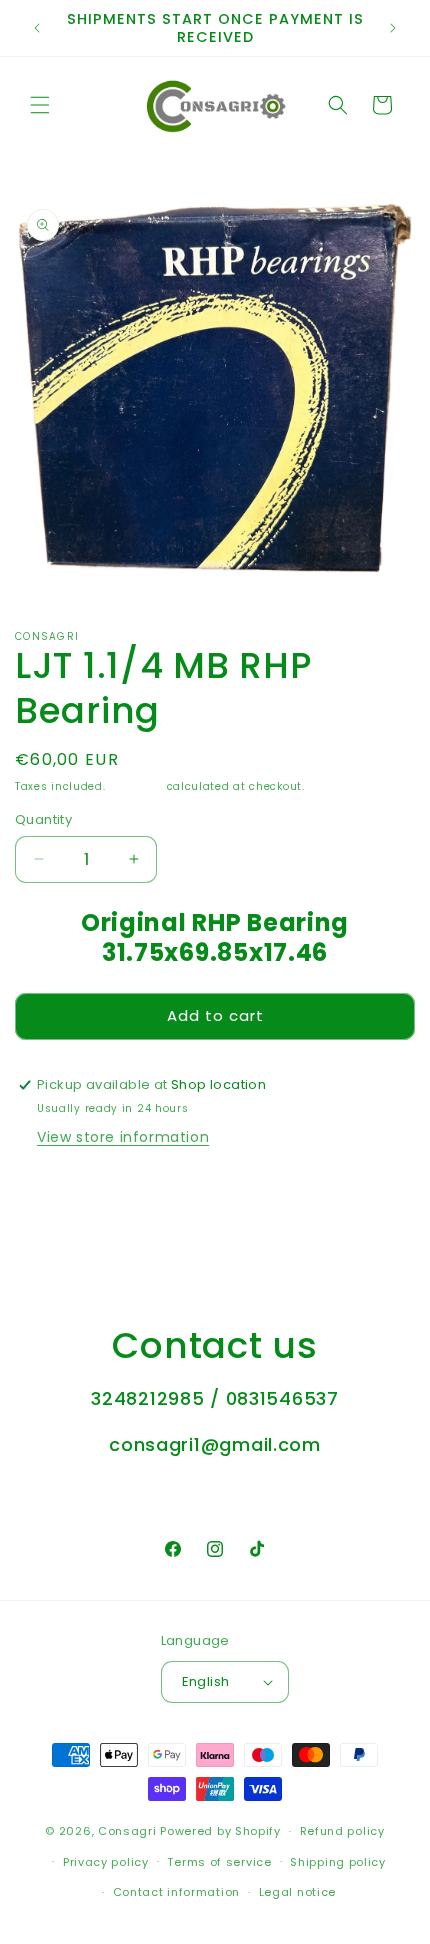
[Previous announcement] (37, 28)
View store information (123, 1137)
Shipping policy (338, 1862)
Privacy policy (106, 1862)
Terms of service (219, 1862)
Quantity (43, 819)
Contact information (176, 1892)
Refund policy (342, 1831)
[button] (40, 105)
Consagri (127, 1831)
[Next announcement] (393, 28)
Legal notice (297, 1892)
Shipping (136, 786)
